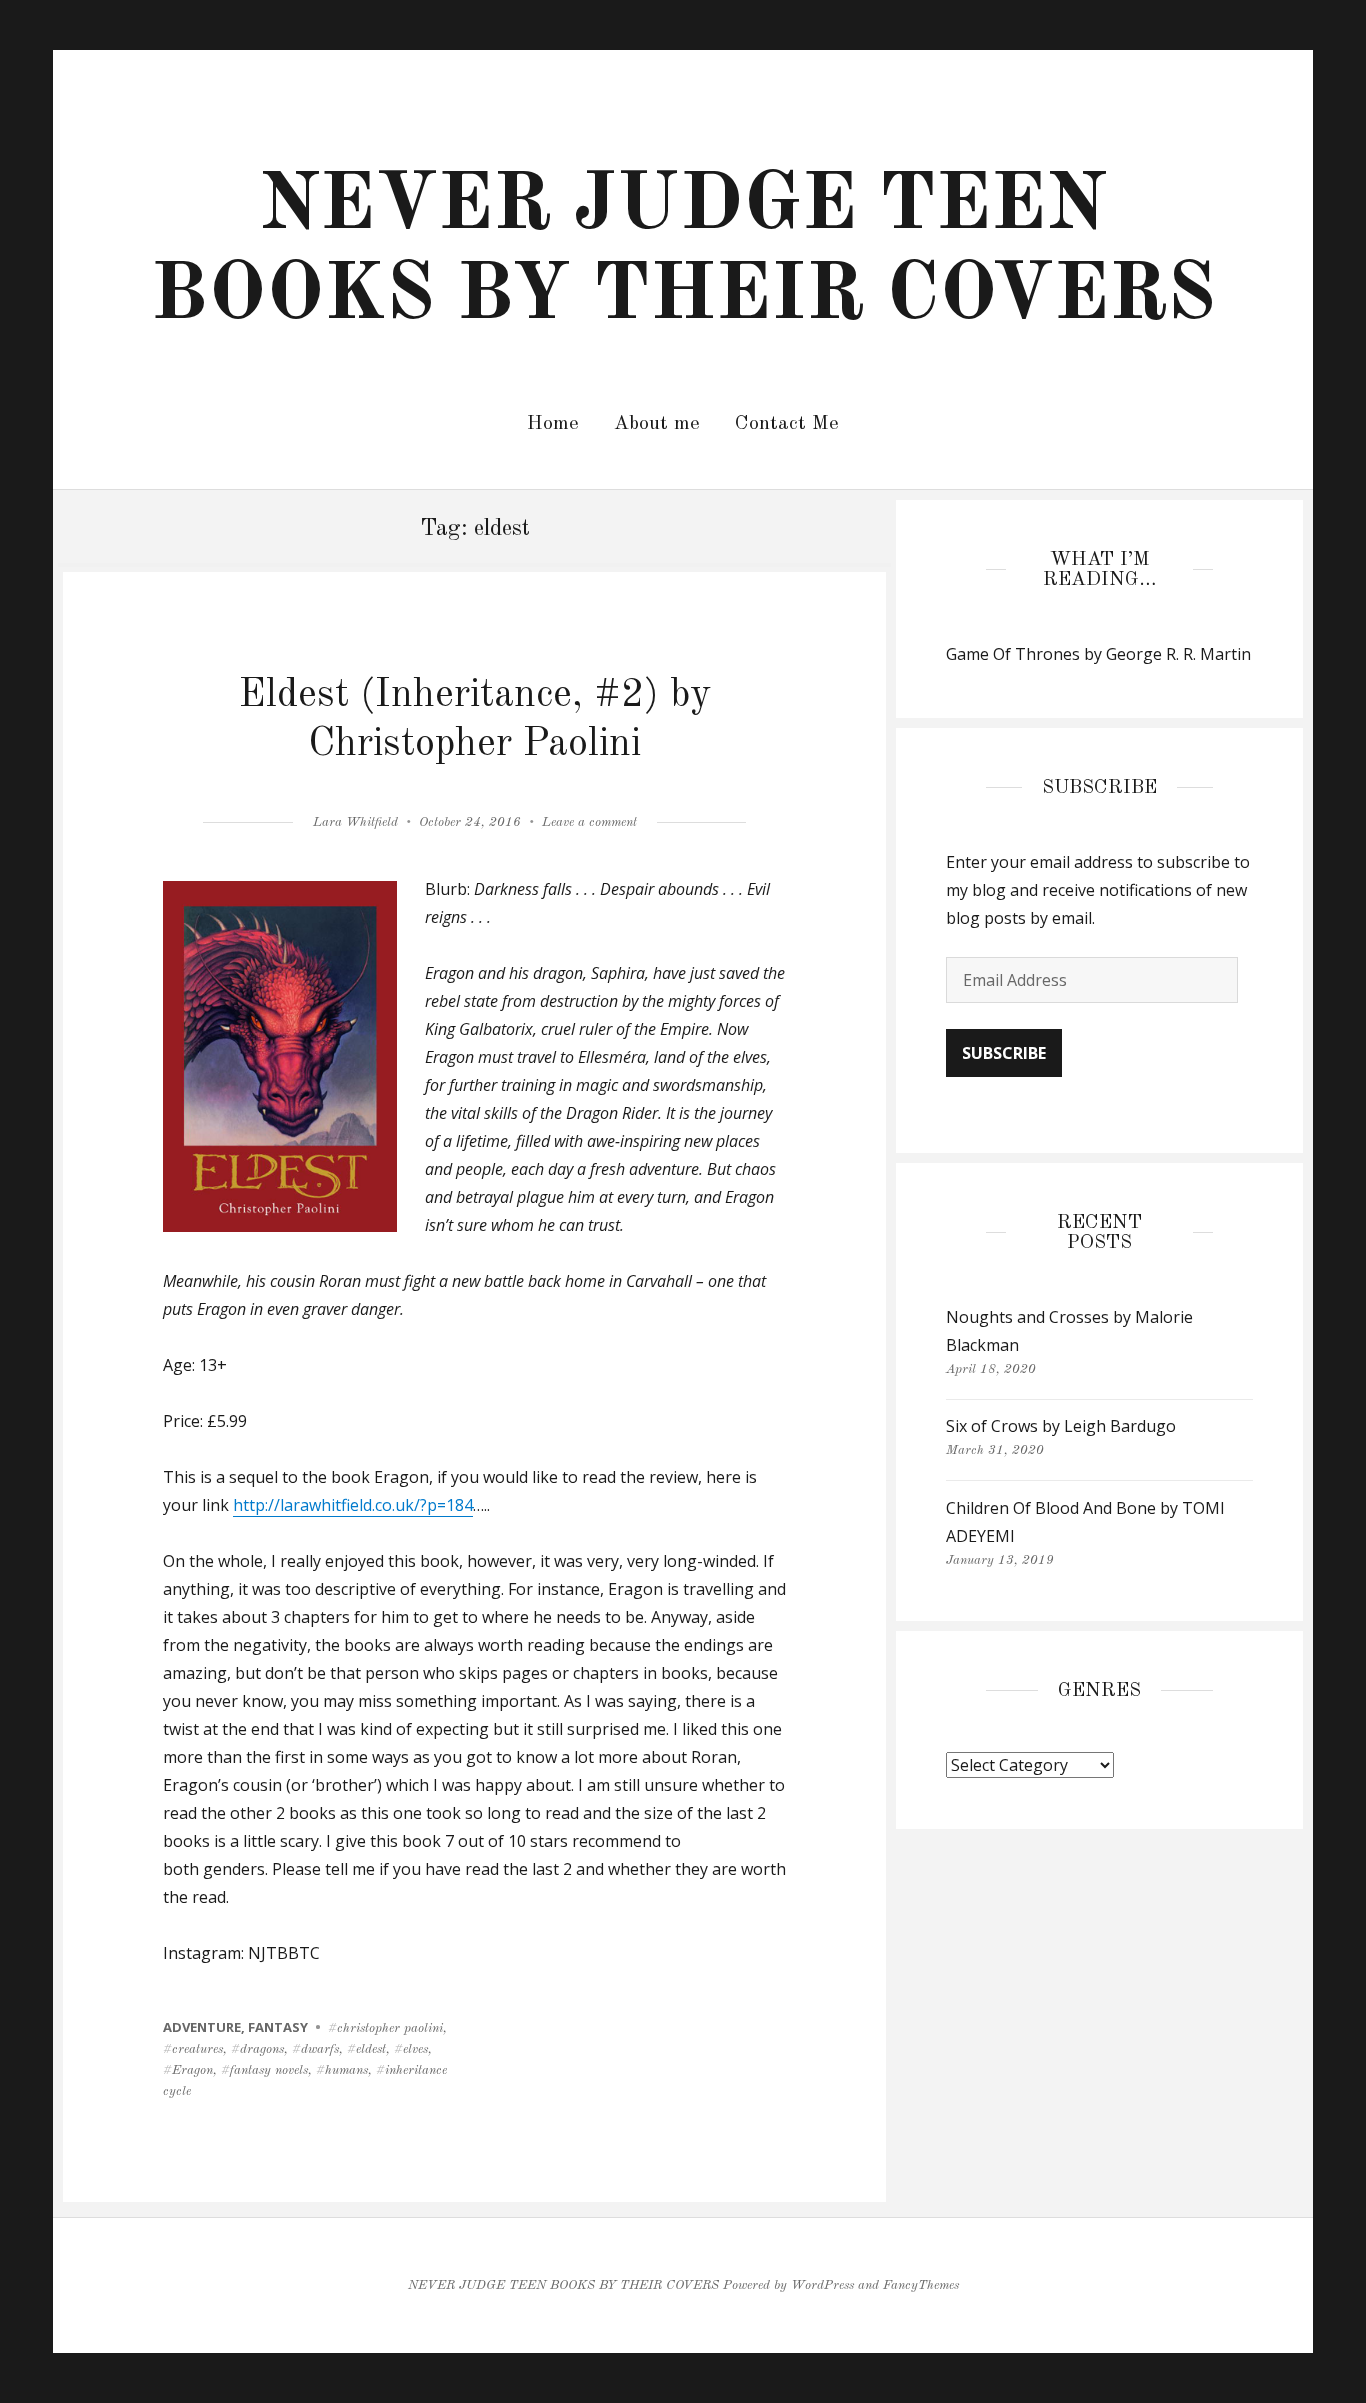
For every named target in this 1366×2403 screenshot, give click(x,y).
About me (657, 424)
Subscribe (1004, 1053)
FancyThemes (921, 2285)
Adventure (202, 2027)
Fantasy (278, 2027)
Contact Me (787, 424)
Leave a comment (589, 822)
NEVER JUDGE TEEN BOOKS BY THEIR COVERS (563, 2285)
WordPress (822, 2285)
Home (553, 424)
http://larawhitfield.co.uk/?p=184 (353, 1505)
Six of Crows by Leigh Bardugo (1061, 1426)
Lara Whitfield (355, 822)
